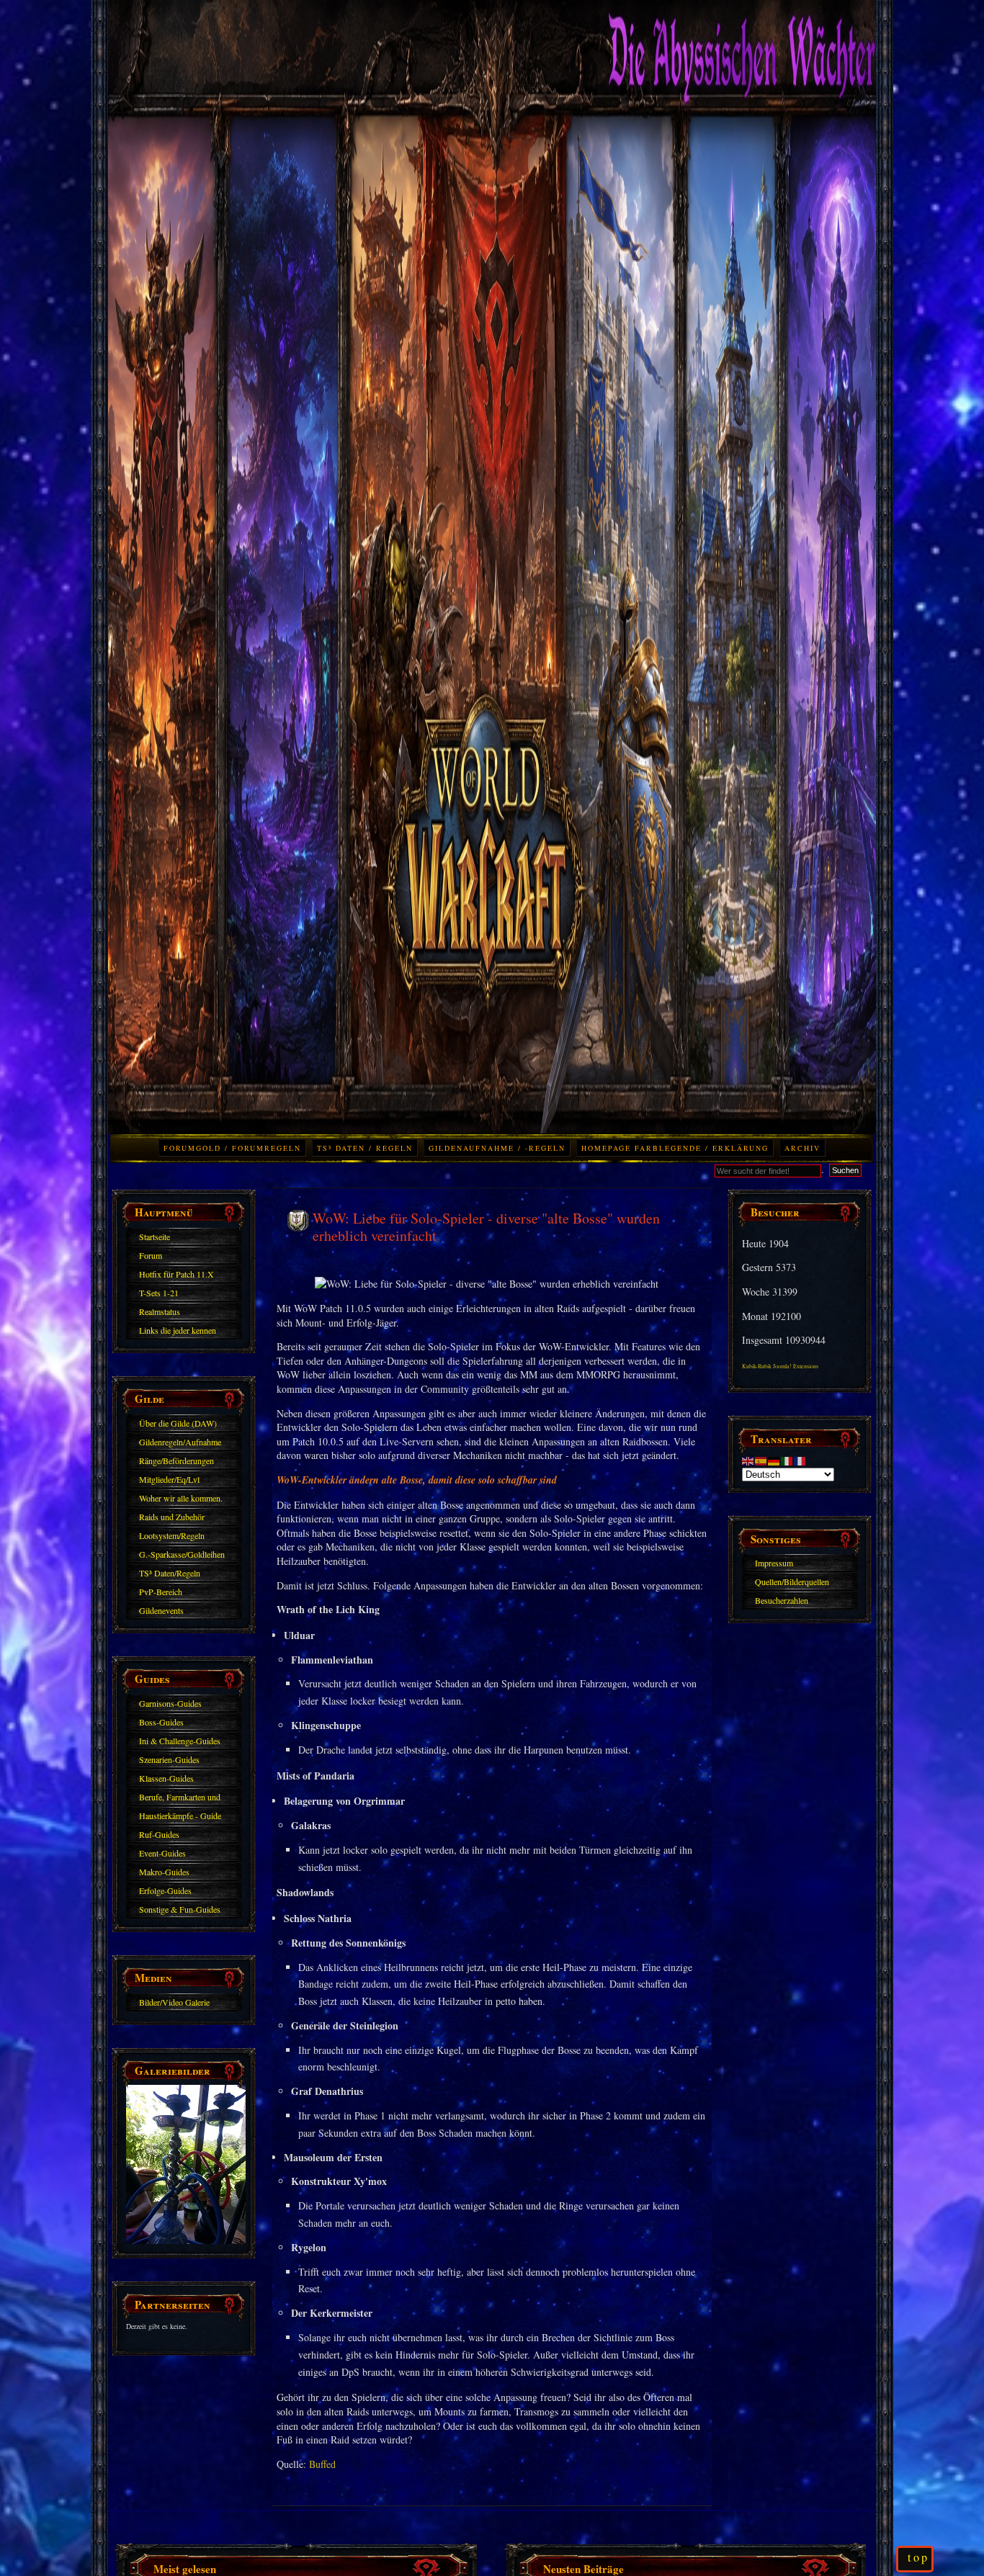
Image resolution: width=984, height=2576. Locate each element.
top (918, 2557)
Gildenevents (161, 1610)
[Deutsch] (774, 1459)
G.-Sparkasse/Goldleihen (182, 1554)
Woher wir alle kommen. (181, 1498)
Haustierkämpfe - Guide (180, 1816)
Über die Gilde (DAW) (178, 1423)
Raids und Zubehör (172, 1517)
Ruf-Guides (159, 1834)
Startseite (155, 1237)
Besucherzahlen (782, 1600)
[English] (748, 1459)
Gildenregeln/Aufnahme (180, 1442)
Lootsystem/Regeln (172, 1535)
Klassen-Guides (166, 1778)
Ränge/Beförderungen (176, 1460)
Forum (151, 1255)
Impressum (774, 1563)
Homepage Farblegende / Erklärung (675, 1148)
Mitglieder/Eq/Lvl (169, 1479)
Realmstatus (160, 1311)
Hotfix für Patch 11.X (176, 1274)
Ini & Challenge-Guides (180, 1741)
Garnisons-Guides (170, 1703)
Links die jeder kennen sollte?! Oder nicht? (178, 1332)
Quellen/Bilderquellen (792, 1581)
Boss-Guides (161, 1722)
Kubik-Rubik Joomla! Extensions (780, 1366)
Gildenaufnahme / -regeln (497, 1148)
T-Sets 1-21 (159, 1293)
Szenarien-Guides (169, 1759)
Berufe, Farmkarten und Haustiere (180, 1799)
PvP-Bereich (161, 1592)
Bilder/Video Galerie (174, 2002)
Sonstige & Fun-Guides (180, 1909)
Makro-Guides (164, 1872)
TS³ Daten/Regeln (170, 1573)
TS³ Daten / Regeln (365, 1148)
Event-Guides (162, 1853)
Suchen (845, 1170)
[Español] (761, 1459)
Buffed (322, 2464)
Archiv (802, 1148)
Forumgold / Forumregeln (232, 1148)
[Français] (800, 1459)
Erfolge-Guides (165, 1890)
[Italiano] (787, 1459)
